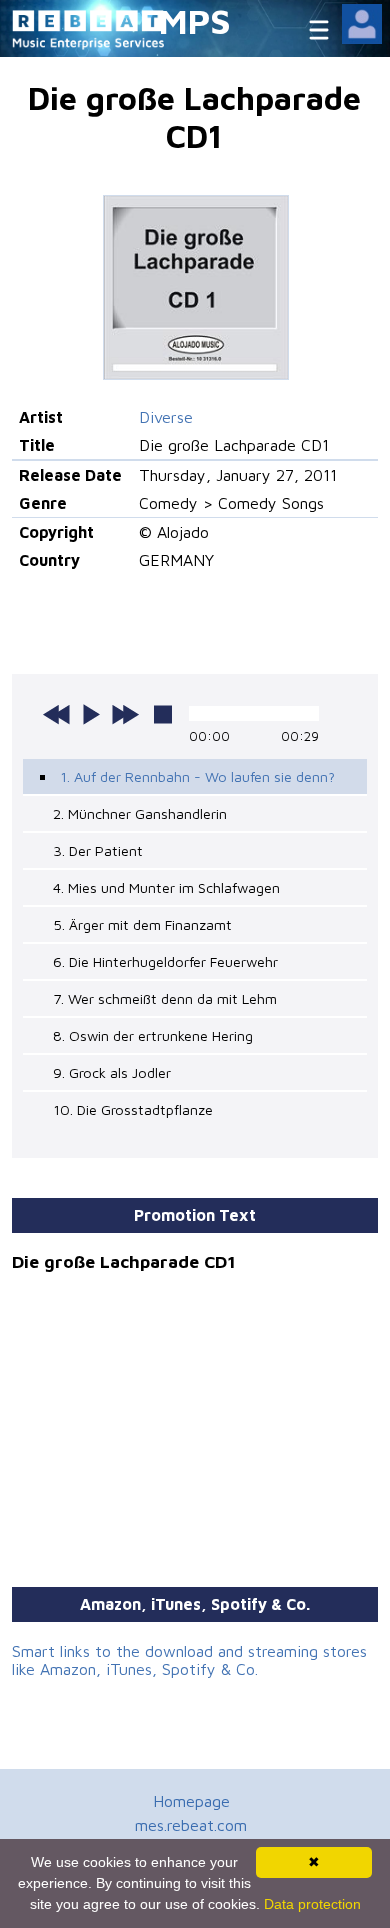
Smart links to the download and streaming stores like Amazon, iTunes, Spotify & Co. (189, 1660)
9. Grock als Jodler (112, 1072)
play (91, 714)
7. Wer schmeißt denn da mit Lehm (165, 998)
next (125, 714)
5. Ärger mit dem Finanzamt (142, 924)
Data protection (312, 1904)
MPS (195, 20)
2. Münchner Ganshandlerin (140, 813)
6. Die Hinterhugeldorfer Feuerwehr (165, 961)
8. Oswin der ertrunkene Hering (153, 1035)
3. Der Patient (98, 850)
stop (163, 714)
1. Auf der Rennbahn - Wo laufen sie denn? (197, 776)
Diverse (166, 417)
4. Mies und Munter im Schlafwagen (166, 887)
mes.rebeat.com (191, 1825)
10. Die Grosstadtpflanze (133, 1109)
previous (57, 714)
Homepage (191, 1801)
